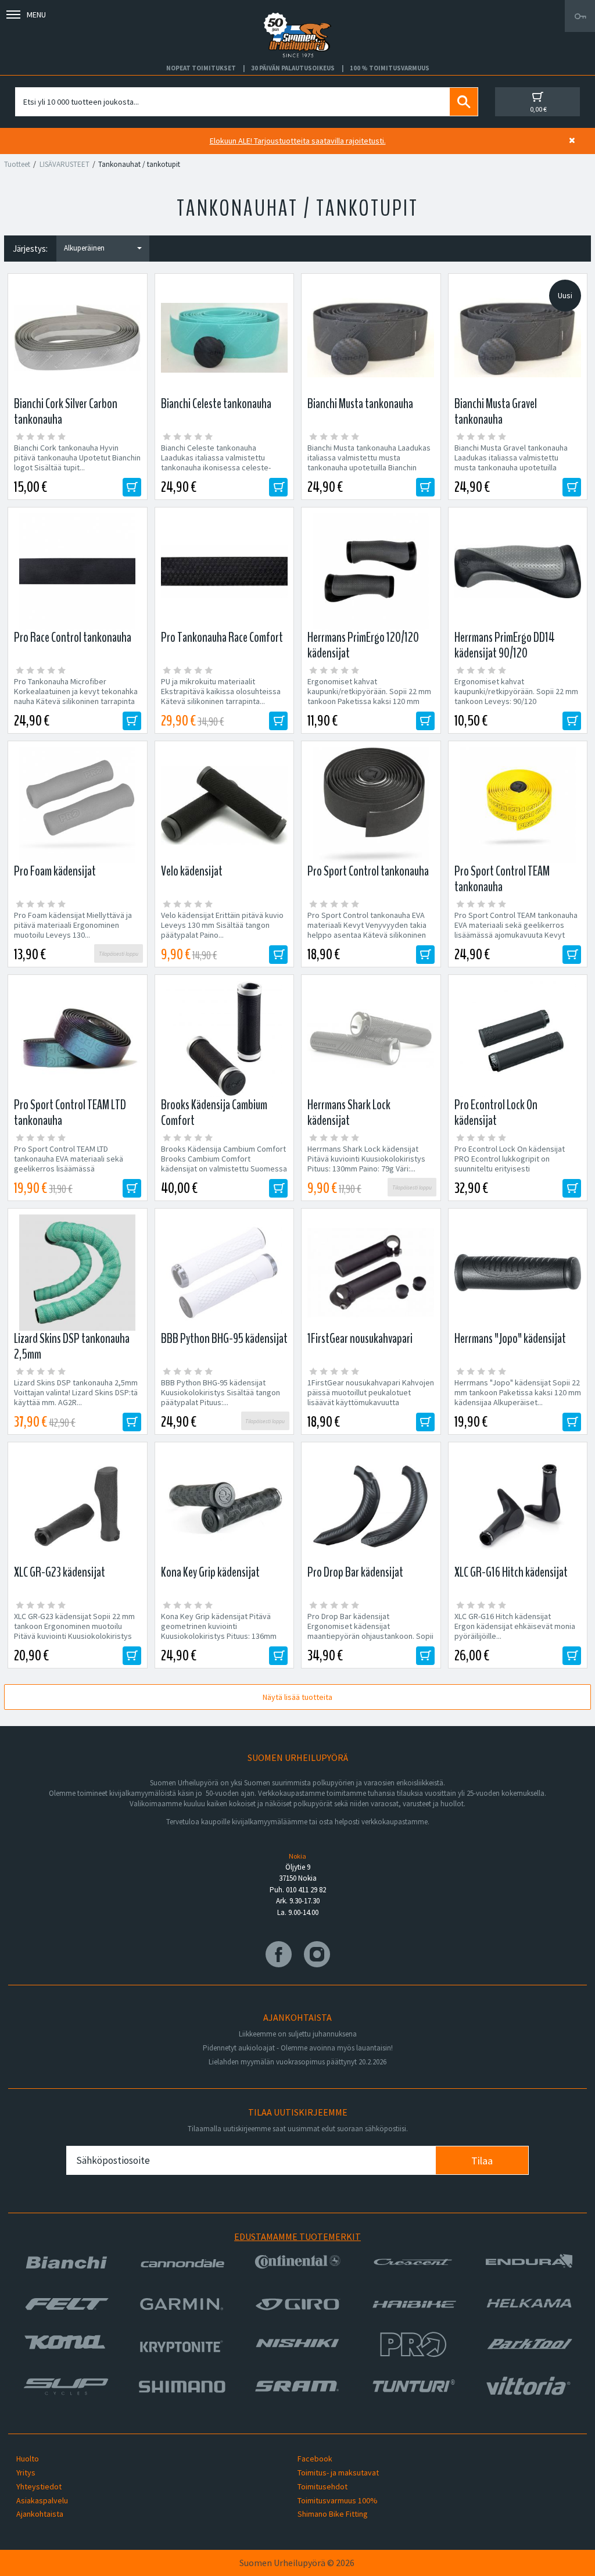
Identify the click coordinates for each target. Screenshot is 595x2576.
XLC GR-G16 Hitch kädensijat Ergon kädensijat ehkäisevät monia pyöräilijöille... (515, 1626)
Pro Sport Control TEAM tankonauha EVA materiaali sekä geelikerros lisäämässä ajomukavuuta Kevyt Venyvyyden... (516, 930)
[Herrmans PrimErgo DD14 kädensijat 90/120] (518, 571)
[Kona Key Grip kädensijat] (225, 1506)
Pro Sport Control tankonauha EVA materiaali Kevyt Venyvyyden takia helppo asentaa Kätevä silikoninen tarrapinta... (367, 930)
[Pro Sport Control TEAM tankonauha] (518, 805)
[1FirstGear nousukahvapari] (371, 1273)
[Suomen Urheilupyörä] (297, 16)
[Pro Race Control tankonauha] (78, 571)
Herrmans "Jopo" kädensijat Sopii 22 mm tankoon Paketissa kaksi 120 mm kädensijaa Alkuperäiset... (518, 1393)
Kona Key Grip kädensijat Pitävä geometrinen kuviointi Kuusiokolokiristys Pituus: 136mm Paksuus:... (219, 1631)
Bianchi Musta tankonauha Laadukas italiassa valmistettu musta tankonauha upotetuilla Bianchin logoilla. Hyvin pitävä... (369, 463)
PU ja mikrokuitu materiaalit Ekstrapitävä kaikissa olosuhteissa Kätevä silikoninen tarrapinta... (221, 692)
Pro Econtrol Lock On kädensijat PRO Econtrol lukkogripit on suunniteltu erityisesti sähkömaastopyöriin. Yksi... (510, 1164)
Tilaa (482, 2161)
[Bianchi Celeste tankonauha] (225, 338)
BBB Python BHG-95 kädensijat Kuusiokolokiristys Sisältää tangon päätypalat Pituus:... (221, 1393)
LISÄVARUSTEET (64, 164)
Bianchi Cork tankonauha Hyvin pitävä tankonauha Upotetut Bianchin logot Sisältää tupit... (77, 458)
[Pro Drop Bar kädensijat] (371, 1506)
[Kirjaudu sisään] (580, 16)
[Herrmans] (518, 1273)
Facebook (315, 2459)
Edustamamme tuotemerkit (297, 2236)
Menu (36, 15)
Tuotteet (17, 164)
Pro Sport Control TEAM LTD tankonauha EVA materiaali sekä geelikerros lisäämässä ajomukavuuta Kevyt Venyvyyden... (74, 1164)
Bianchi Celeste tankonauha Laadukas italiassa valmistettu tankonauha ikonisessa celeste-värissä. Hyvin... (216, 463)
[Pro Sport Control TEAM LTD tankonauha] (78, 1039)
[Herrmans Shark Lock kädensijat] (371, 1039)
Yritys (26, 2473)
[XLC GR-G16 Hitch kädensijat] (518, 1506)
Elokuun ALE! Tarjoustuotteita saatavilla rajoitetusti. (298, 141)
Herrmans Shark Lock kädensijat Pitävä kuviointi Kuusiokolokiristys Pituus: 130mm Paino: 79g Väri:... (366, 1159)
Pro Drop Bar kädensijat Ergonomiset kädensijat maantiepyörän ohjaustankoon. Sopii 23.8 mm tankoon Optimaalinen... (370, 1631)
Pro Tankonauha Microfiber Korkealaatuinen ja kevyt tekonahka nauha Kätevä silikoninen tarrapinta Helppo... (76, 696)
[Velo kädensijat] (225, 805)
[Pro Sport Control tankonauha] (371, 805)
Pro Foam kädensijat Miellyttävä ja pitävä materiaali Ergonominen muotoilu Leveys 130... (73, 925)
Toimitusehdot (322, 2486)
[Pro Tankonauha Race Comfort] (225, 571)
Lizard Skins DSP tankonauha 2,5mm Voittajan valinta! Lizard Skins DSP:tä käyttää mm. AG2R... (76, 1393)
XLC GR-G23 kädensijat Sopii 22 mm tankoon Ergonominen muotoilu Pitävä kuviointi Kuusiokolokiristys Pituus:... (74, 1631)
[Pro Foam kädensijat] (78, 805)
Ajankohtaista (40, 2514)
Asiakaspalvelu (42, 2500)
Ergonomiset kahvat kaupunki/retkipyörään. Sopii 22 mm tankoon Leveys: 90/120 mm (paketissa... (516, 696)
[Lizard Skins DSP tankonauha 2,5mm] (78, 1273)
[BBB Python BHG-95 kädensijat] (225, 1273)
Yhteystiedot (39, 2486)
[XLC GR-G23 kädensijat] (78, 1506)
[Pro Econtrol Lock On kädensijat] (518, 1039)
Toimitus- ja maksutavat (338, 2473)
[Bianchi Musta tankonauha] (371, 338)
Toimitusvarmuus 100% (338, 2500)
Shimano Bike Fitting (333, 2514)
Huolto (28, 2459)
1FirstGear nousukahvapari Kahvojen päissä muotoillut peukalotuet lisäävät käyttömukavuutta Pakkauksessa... (371, 1398)
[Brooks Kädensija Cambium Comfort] (225, 1039)
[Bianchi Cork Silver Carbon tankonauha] (78, 338)
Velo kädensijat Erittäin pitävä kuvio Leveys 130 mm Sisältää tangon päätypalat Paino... (222, 925)
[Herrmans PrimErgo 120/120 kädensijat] (371, 571)
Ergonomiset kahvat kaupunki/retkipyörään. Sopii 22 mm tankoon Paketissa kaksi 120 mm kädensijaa (369, 696)
